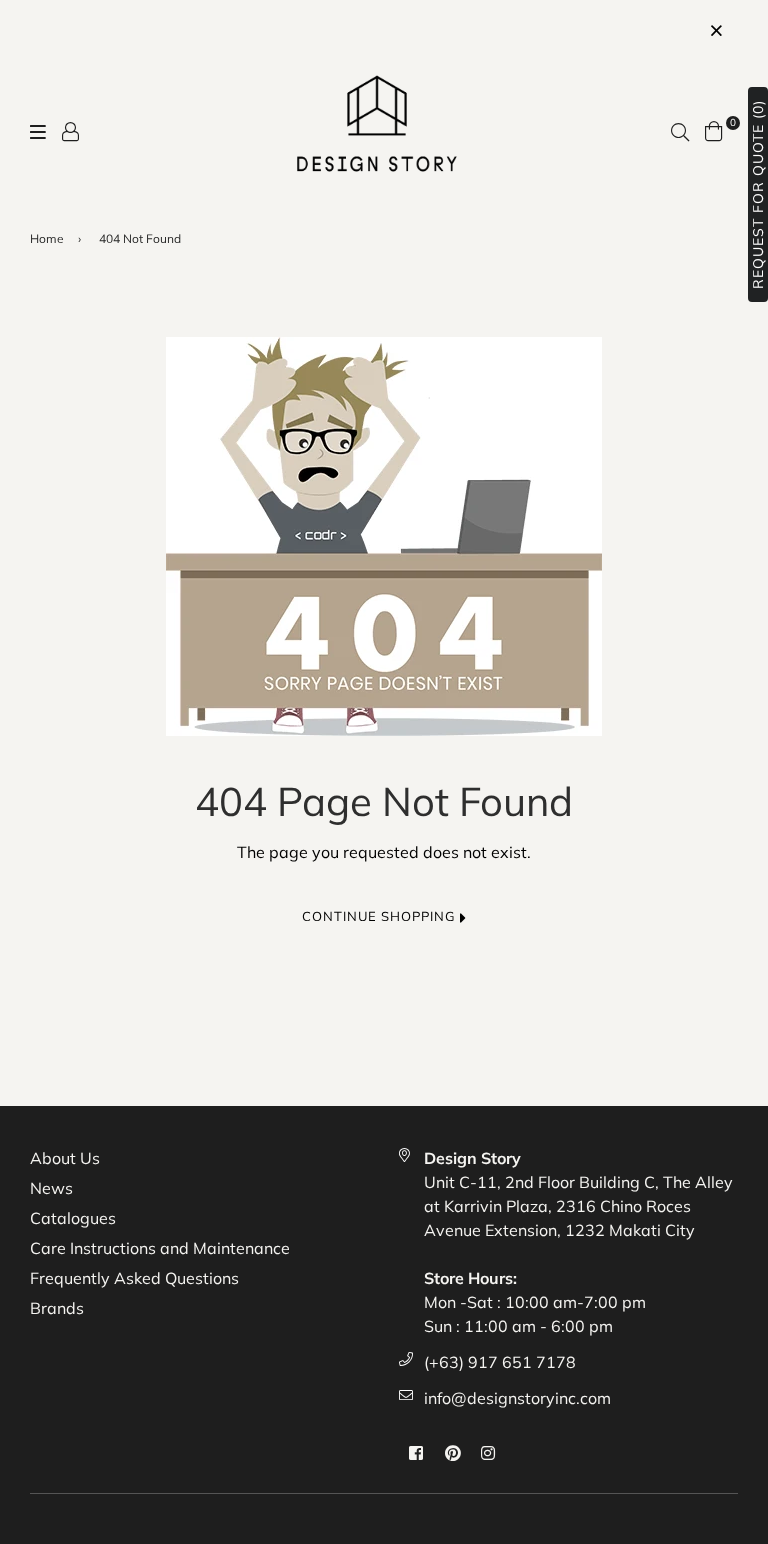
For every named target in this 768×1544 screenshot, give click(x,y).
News (51, 1188)
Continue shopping (381, 916)
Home (47, 238)
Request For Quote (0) (758, 194)
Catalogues (73, 1218)
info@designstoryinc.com (517, 1398)
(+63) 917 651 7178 (500, 1362)
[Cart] (714, 129)
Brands (57, 1308)
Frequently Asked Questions (134, 1278)
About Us (65, 1158)
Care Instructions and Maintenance (160, 1248)
